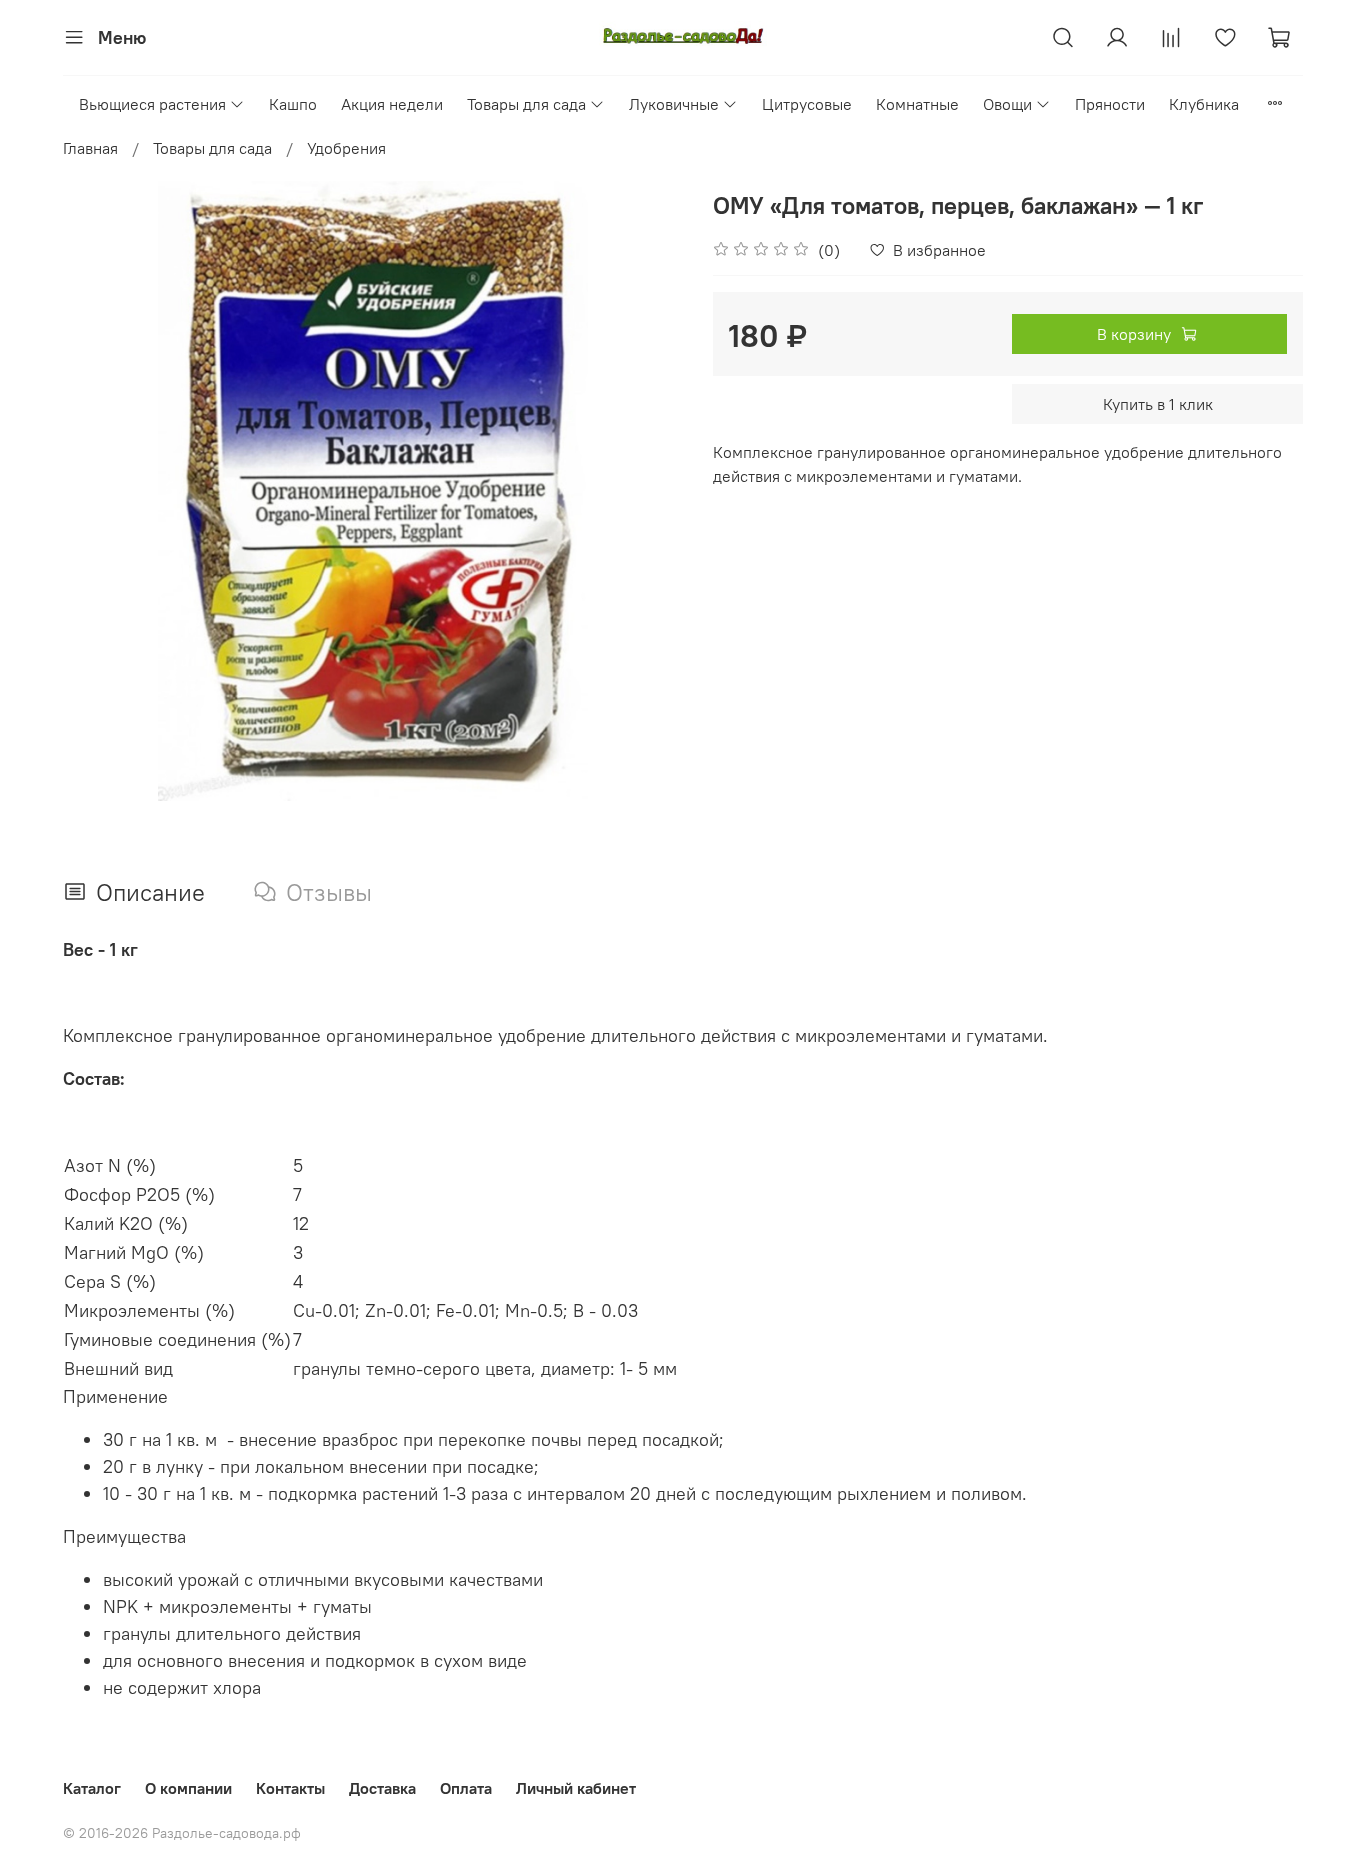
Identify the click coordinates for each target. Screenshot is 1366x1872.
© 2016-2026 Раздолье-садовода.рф (182, 1833)
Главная (90, 148)
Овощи (1007, 104)
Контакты (290, 1788)
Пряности (1110, 104)
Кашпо (293, 104)
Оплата (466, 1788)
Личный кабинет (576, 1788)
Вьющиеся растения (152, 104)
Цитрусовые (807, 104)
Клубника (1204, 104)
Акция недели (392, 104)
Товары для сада (526, 104)
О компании (188, 1788)
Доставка (382, 1788)
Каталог (92, 1788)
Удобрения (346, 148)
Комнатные (917, 104)
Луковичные (674, 104)
